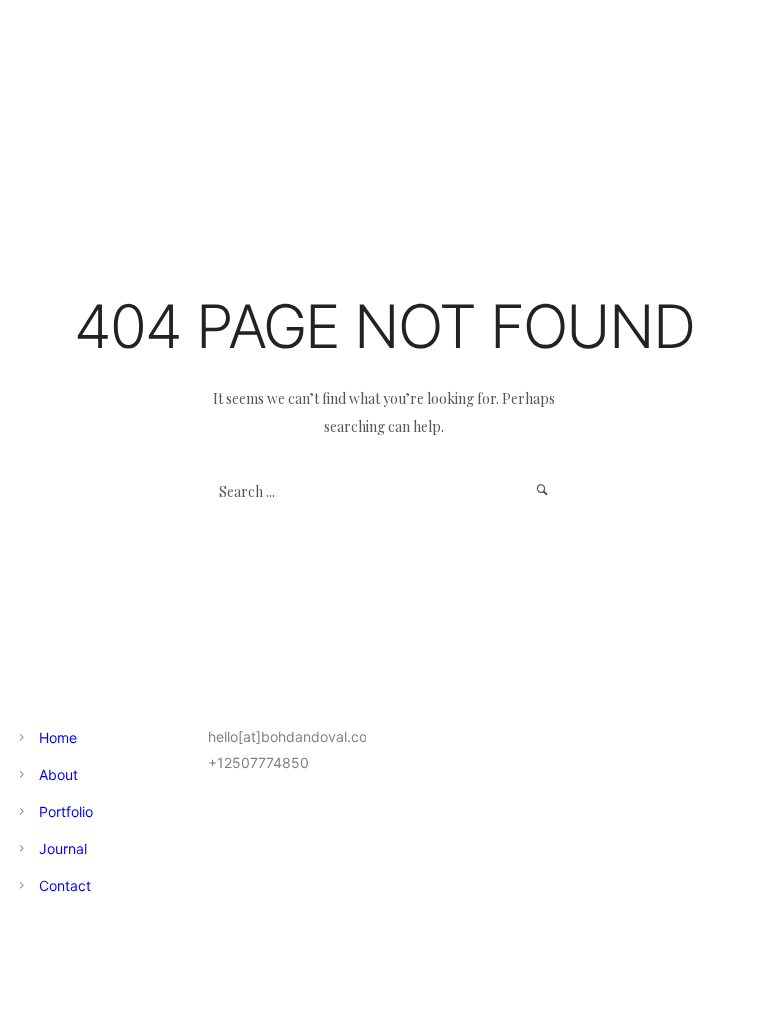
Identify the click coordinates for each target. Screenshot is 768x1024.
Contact (65, 885)
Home (58, 737)
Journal (63, 848)
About (58, 774)
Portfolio (66, 811)
